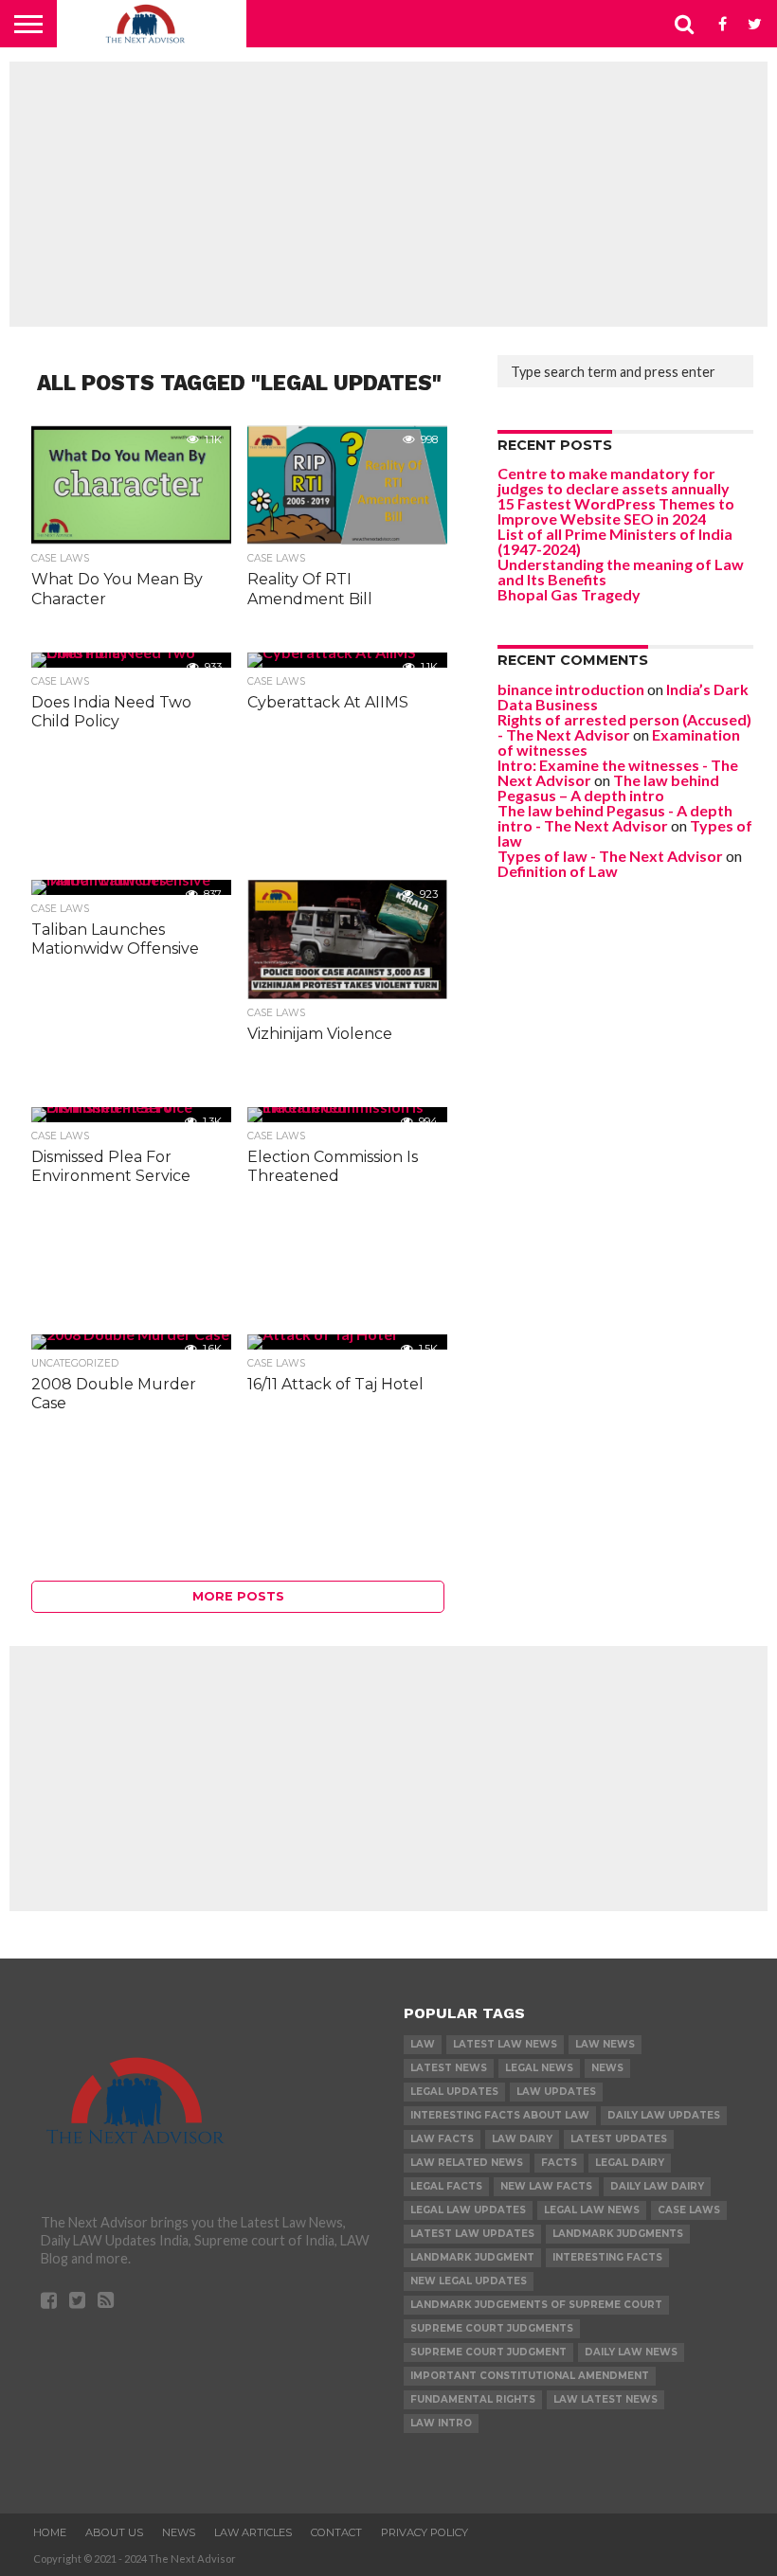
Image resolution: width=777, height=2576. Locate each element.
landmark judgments (618, 2234)
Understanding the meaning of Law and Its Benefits (621, 572)
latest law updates (472, 2234)
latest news (449, 2068)
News (607, 2068)
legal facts (446, 2186)
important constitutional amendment (530, 2376)
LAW (423, 2044)
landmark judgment (472, 2257)
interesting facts (607, 2257)
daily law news (631, 2352)
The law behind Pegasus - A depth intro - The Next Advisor (615, 818)
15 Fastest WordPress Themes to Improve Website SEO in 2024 (616, 511)
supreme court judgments (492, 2328)
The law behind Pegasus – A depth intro (608, 787)
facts (559, 2163)
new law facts (546, 2186)
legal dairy (630, 2163)
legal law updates (468, 2210)
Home (50, 2532)
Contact (336, 2532)
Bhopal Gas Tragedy (569, 594)
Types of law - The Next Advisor (610, 856)
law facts (442, 2139)
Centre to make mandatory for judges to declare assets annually (614, 481)
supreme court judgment (488, 2352)
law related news (467, 2163)
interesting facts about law (500, 2115)
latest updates (619, 2139)
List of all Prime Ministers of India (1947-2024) (615, 541)
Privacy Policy (425, 2532)
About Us (114, 2532)
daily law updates (664, 2115)
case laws (689, 2210)
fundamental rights (473, 2399)
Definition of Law (558, 871)
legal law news (592, 2210)
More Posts (238, 1596)
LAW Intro (441, 2423)
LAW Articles (253, 2532)
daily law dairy (657, 2186)
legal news (539, 2068)
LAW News (605, 2044)
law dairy (522, 2139)
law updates (556, 2092)
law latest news (605, 2399)
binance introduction (571, 689)
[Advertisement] (388, 194)
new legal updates (469, 2281)
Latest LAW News (505, 2044)
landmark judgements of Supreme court (536, 2305)
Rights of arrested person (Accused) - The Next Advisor (624, 727)
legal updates (454, 2092)
